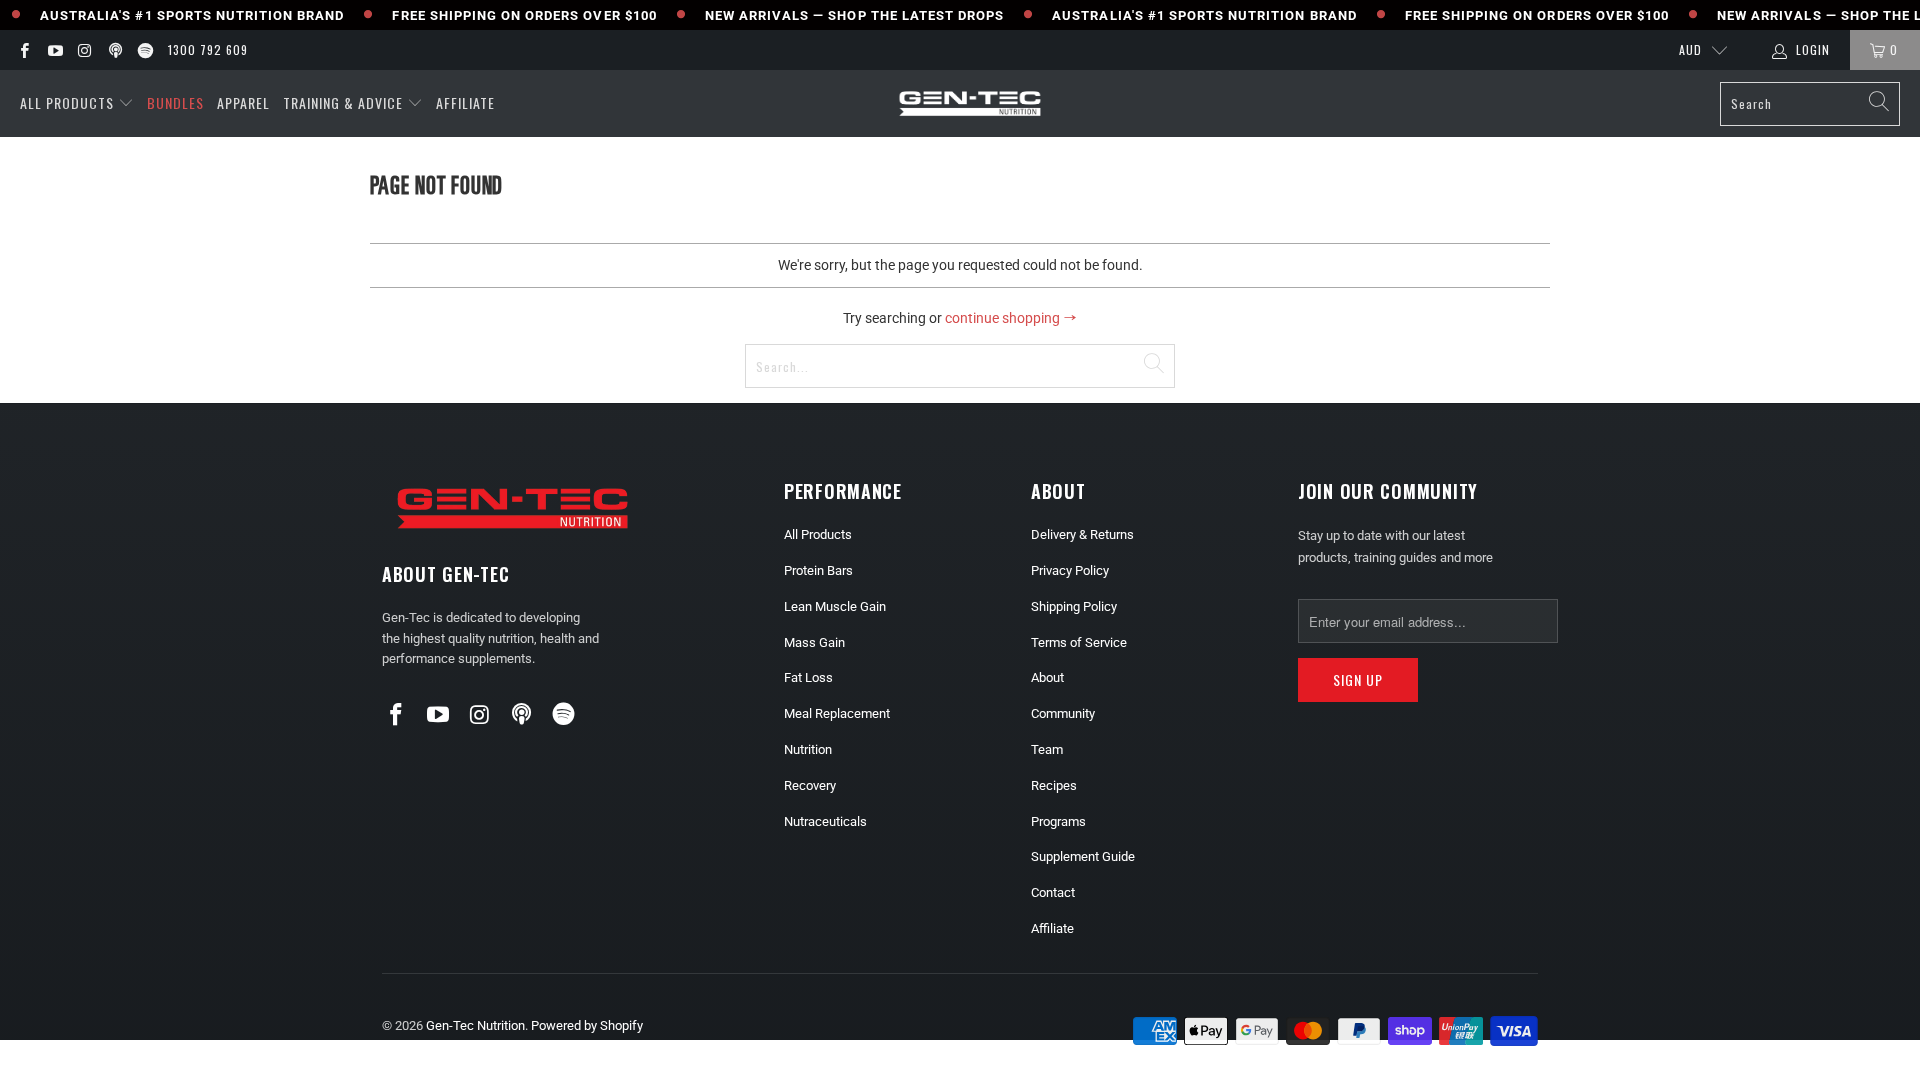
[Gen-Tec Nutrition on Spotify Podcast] (144, 50)
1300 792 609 (208, 49)
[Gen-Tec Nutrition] (970, 103)
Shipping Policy (1074, 606)
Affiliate (465, 102)
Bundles (175, 102)
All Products (67, 102)
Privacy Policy (1070, 570)
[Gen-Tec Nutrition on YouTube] (53, 50)
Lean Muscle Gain (835, 606)
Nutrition (808, 749)
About (1047, 677)
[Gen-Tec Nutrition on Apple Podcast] (114, 50)
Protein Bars (818, 570)
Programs (1058, 821)
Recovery (810, 785)
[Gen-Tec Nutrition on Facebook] (23, 50)
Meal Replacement (837, 713)
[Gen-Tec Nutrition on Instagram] (84, 50)
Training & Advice (343, 102)
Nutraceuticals (825, 821)
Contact (1053, 892)
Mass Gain (814, 642)
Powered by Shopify (587, 1025)
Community (1063, 713)
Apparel (243, 102)
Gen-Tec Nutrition (475, 1025)
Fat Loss (808, 677)
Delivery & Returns (1082, 534)
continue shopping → (1011, 318)
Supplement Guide (1083, 856)
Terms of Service (1079, 642)
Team (1047, 749)
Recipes (1054, 785)
